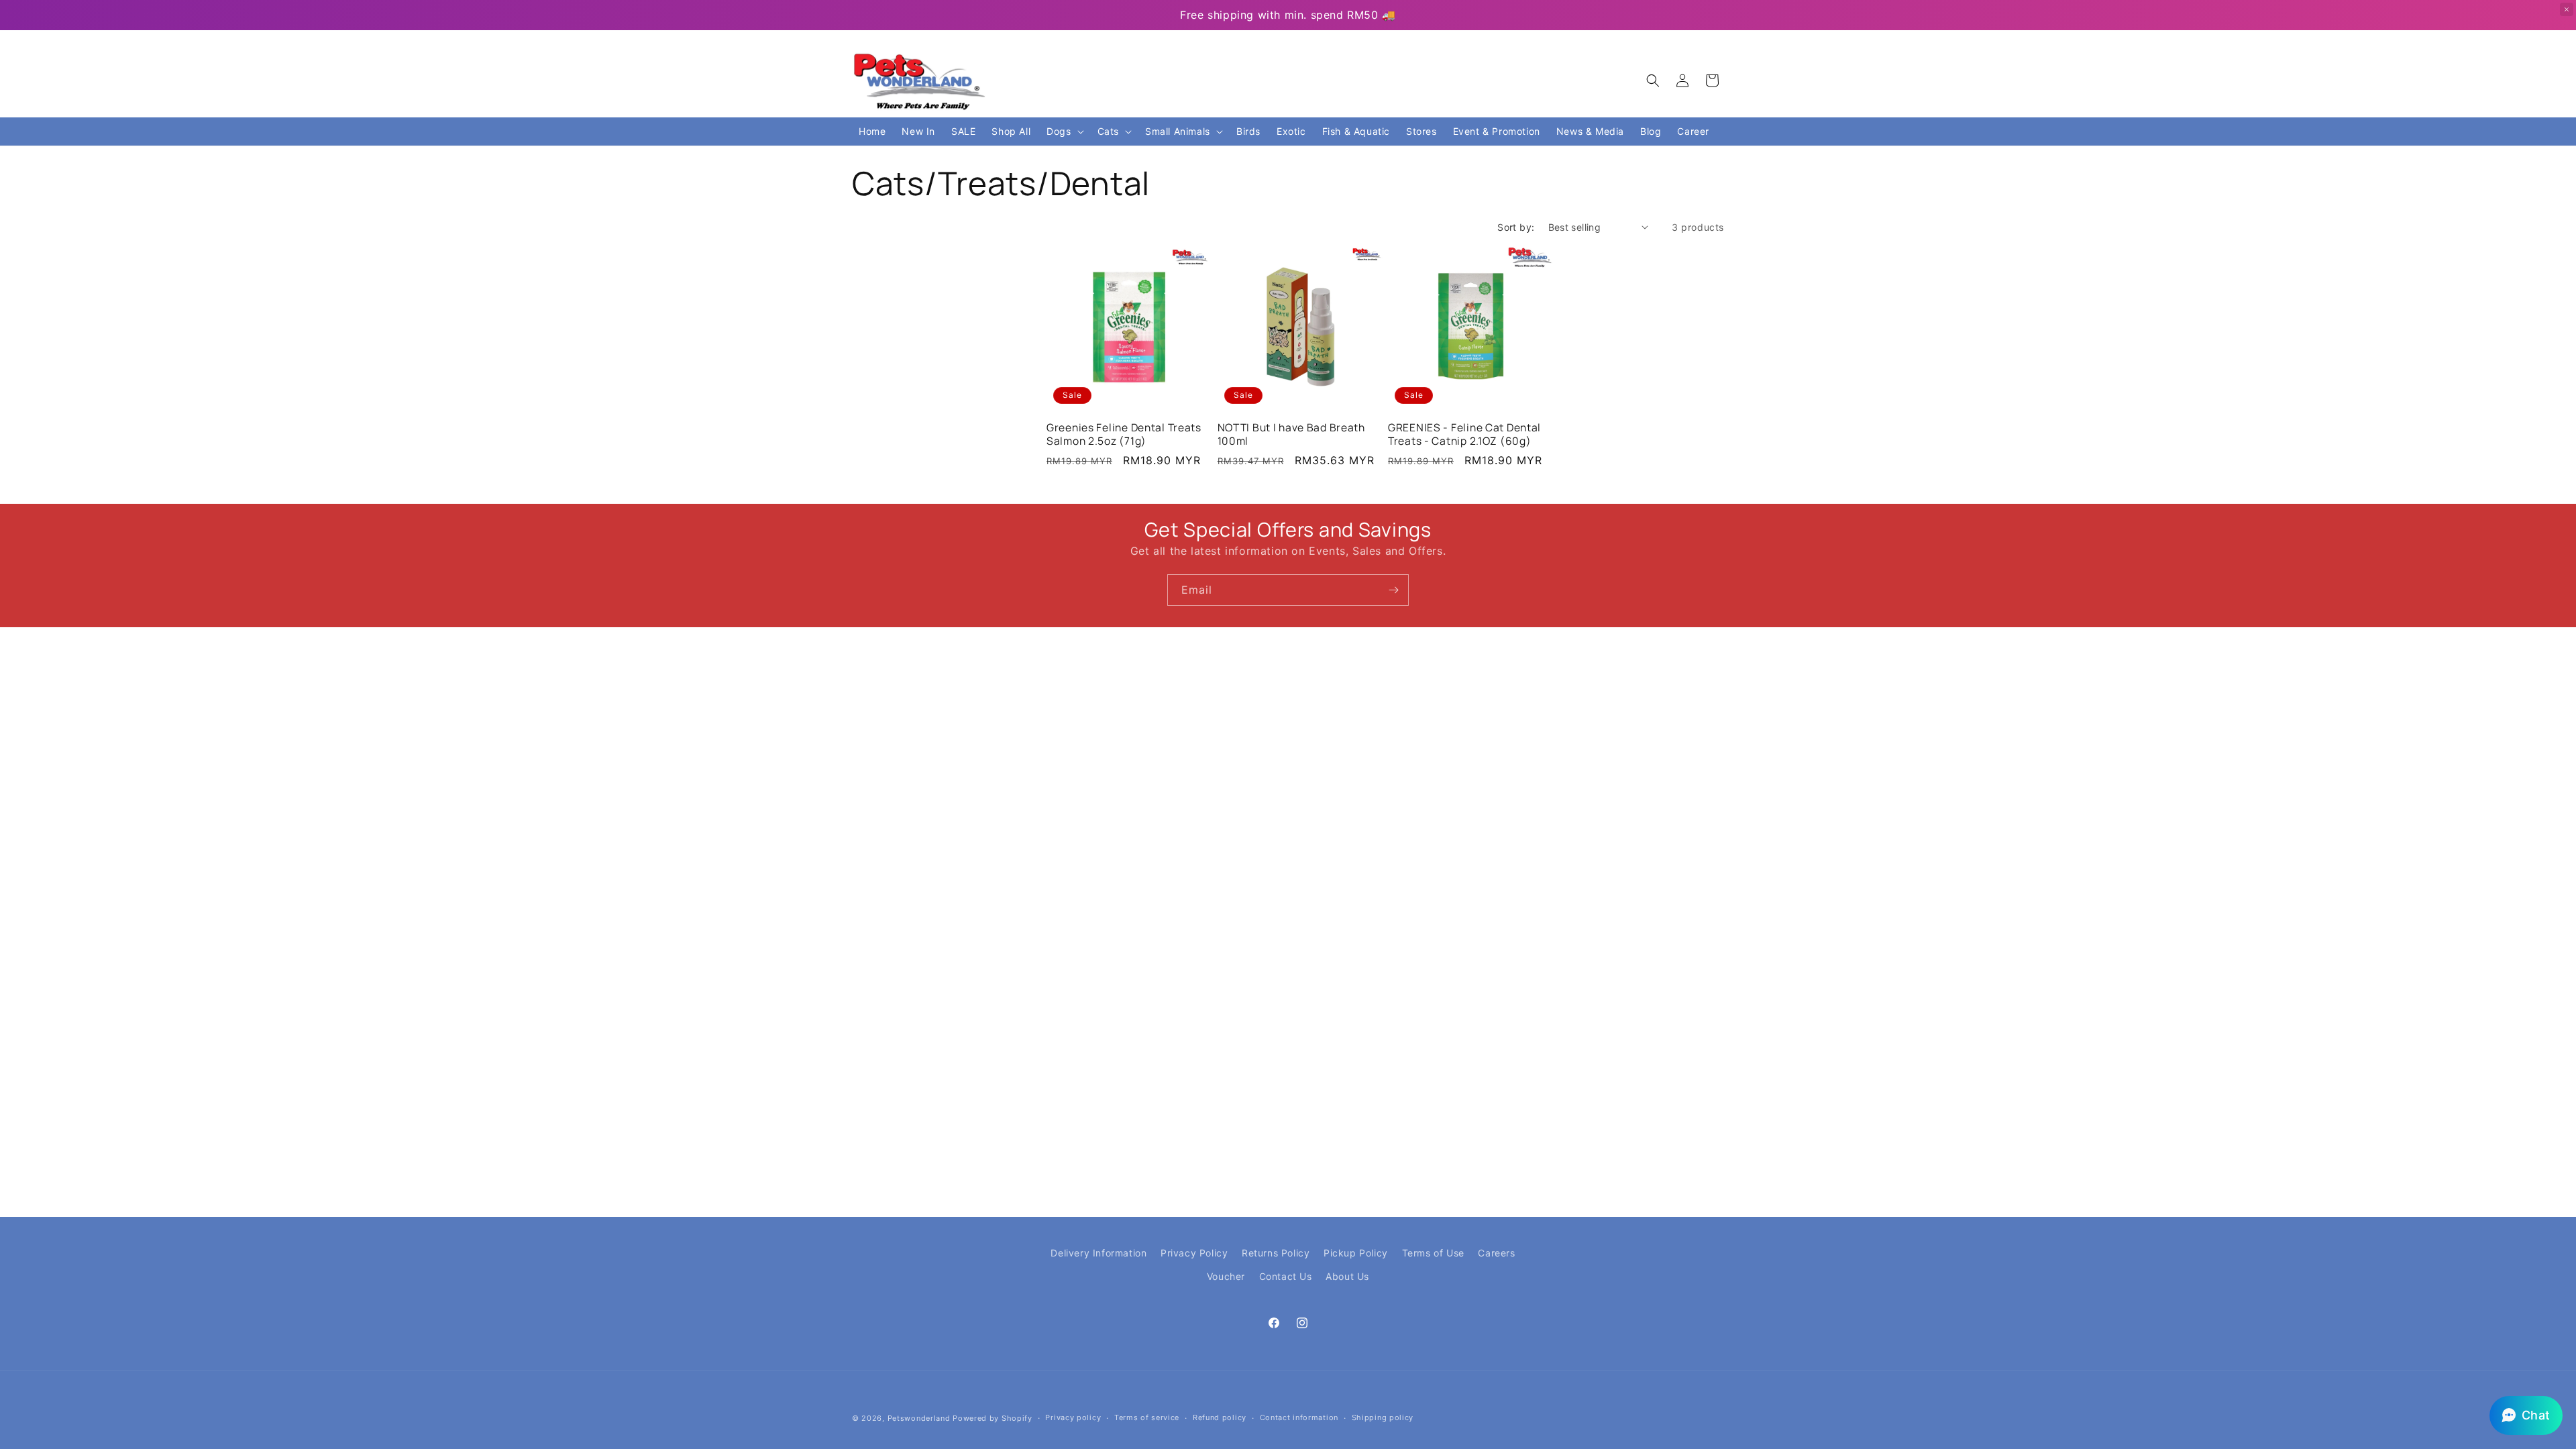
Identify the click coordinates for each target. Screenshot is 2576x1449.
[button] (1653, 80)
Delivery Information (1098, 1253)
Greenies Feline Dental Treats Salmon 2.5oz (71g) (1124, 434)
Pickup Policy (1356, 1253)
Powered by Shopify (992, 1418)
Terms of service (1147, 1417)
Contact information (1299, 1417)
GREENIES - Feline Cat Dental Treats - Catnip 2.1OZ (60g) (1464, 434)
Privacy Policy (1194, 1253)
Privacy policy (1073, 1417)
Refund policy (1220, 1417)
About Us (1347, 1276)
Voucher (1226, 1276)
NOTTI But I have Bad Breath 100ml (1291, 434)
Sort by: (1516, 227)
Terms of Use (1433, 1253)
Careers (1496, 1253)
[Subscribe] (1393, 590)
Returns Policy (1276, 1253)
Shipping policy (1383, 1417)
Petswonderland (919, 1418)
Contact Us (1286, 1276)
